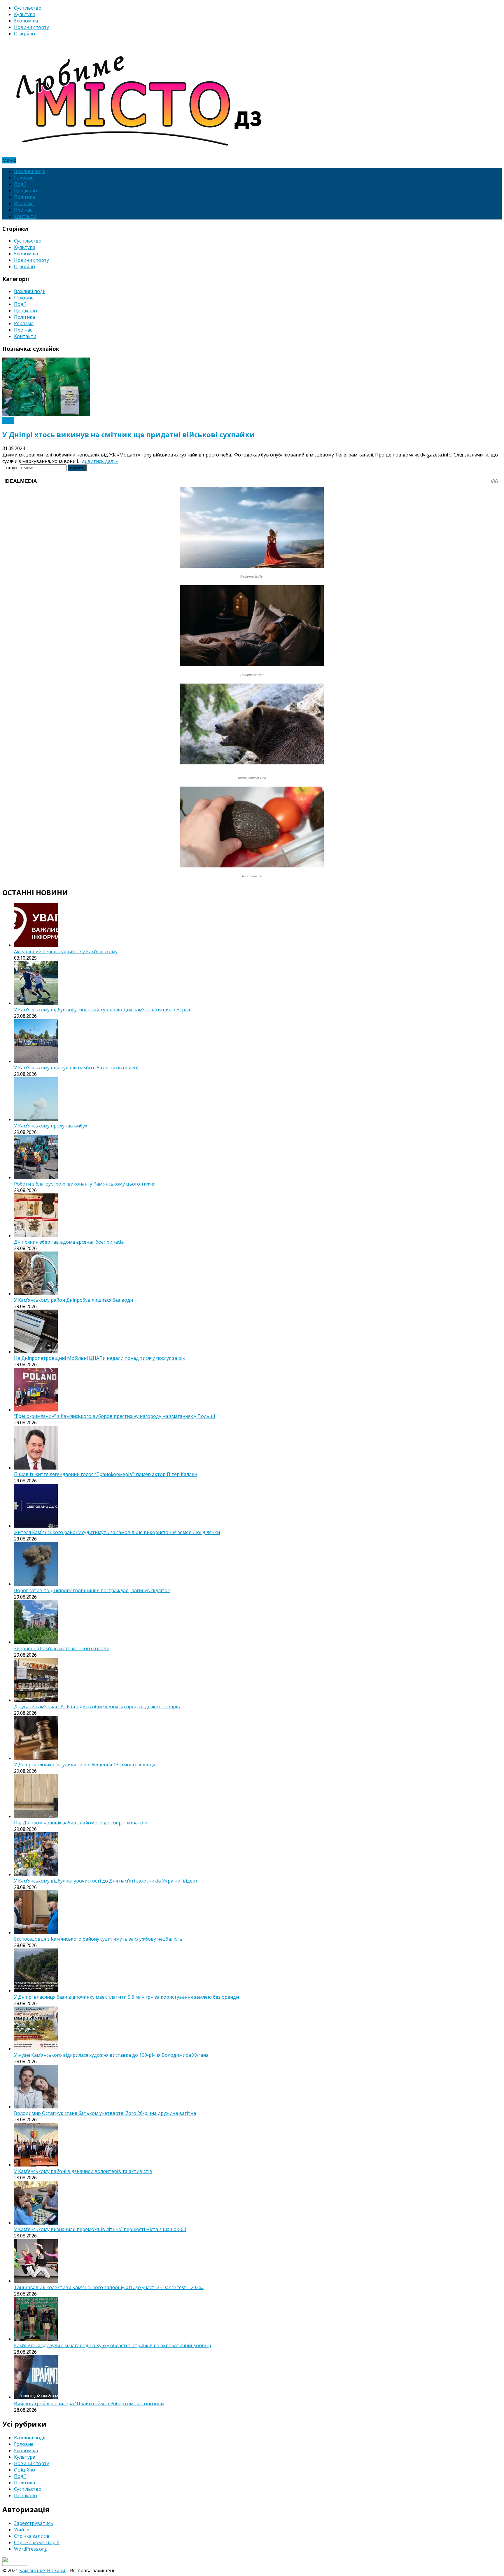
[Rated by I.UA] (15, 2564)
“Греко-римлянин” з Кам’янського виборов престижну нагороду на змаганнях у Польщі (114, 1416)
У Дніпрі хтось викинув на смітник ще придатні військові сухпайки (128, 434)
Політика (24, 197)
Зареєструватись (34, 2523)
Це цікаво (26, 191)
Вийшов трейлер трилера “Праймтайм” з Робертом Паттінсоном (89, 2404)
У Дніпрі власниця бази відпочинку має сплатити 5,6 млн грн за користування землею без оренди (126, 1997)
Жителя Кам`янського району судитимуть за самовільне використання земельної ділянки (117, 1532)
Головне (24, 178)
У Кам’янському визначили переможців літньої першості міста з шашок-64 (100, 2229)
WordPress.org (30, 2549)
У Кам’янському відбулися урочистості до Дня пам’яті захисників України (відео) (105, 1881)
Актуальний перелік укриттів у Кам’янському (66, 951)
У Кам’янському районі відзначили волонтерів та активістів (83, 2171)
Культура (25, 14)
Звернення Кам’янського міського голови (62, 1648)
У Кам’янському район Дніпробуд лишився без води (73, 1300)
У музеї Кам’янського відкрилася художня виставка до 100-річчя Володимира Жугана (111, 2055)
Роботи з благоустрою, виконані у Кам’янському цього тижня (85, 1184)
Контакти (25, 216)
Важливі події (30, 171)
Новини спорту (32, 27)
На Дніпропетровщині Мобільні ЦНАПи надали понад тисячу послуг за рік (99, 1358)
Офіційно (24, 34)
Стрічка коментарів (37, 2542)
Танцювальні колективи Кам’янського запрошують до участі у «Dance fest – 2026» (109, 2287)
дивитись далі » (100, 461)
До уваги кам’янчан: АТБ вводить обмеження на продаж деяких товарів (97, 1707)
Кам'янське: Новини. (43, 2570)
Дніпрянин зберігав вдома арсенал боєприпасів (69, 1242)
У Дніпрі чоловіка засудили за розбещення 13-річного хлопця (85, 1765)
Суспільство (28, 8)
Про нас (23, 210)
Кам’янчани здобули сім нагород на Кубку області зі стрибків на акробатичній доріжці (112, 2345)
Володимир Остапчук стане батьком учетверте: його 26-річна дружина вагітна (105, 2113)
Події (20, 184)
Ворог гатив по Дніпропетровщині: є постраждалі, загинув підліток (92, 1590)
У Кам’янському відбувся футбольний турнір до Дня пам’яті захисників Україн (103, 1010)
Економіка (26, 21)
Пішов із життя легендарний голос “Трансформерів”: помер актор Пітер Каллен (106, 1474)
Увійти (22, 2530)
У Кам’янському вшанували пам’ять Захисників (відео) (76, 1068)
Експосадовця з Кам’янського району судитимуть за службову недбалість (98, 1939)
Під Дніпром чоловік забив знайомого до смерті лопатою (81, 1823)
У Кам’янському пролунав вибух (51, 1126)
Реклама (24, 203)
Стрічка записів (32, 2536)
